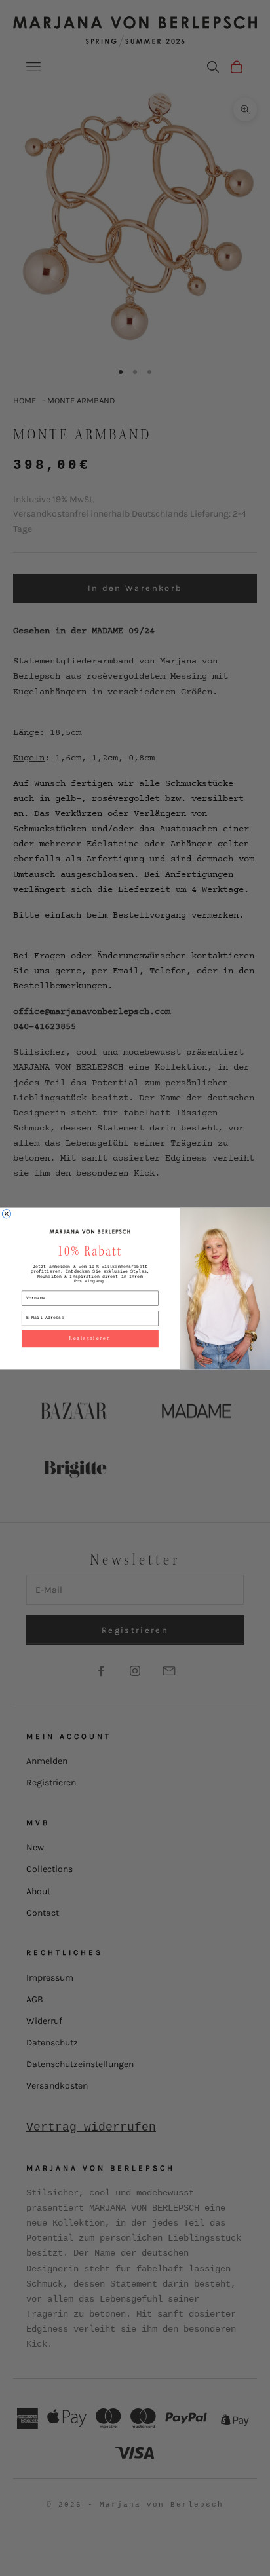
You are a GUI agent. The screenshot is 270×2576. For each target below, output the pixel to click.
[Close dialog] (6, 1213)
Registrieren (90, 1338)
